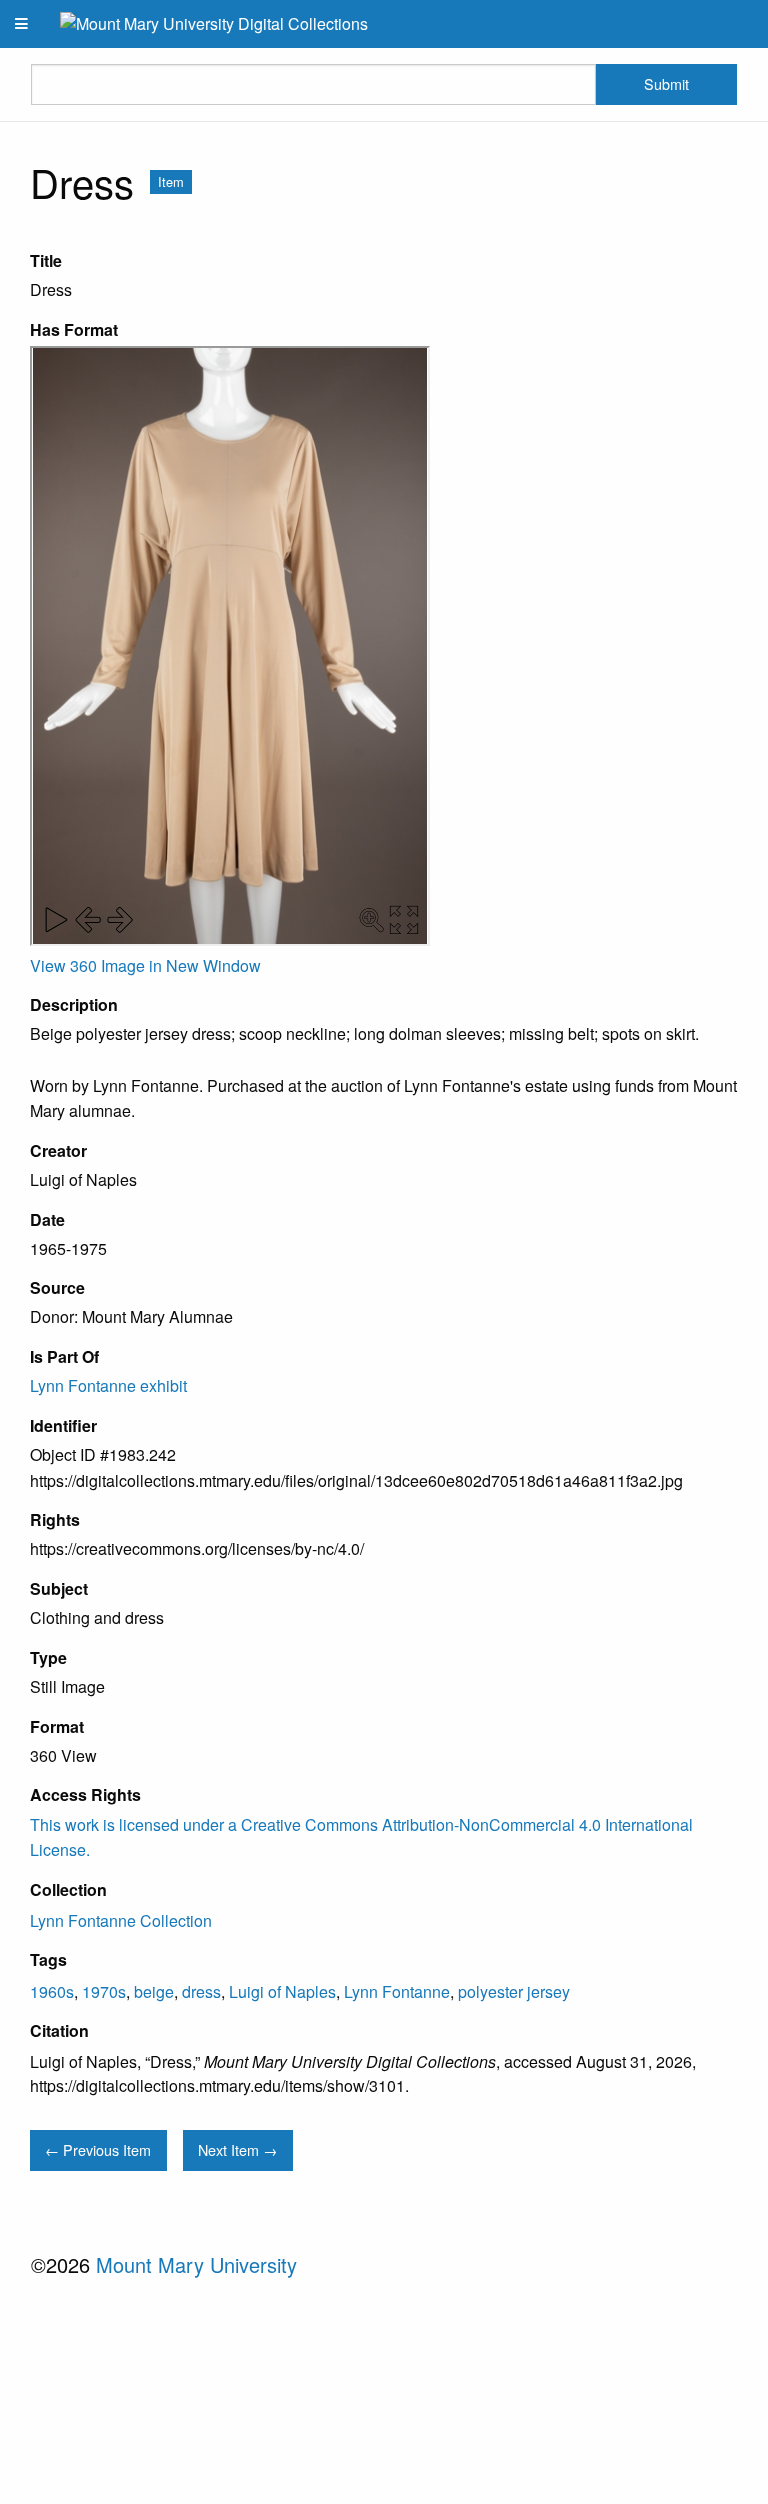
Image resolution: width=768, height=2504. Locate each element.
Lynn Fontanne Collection (121, 1920)
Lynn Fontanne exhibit (108, 1385)
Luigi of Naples (282, 1991)
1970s (104, 1991)
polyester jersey (514, 1991)
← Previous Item (98, 2149)
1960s (52, 1991)
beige (154, 1991)
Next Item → (237, 2149)
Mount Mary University (196, 2264)
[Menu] (22, 24)
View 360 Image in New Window (145, 965)
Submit (666, 83)
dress (201, 1991)
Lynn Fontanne (397, 1991)
